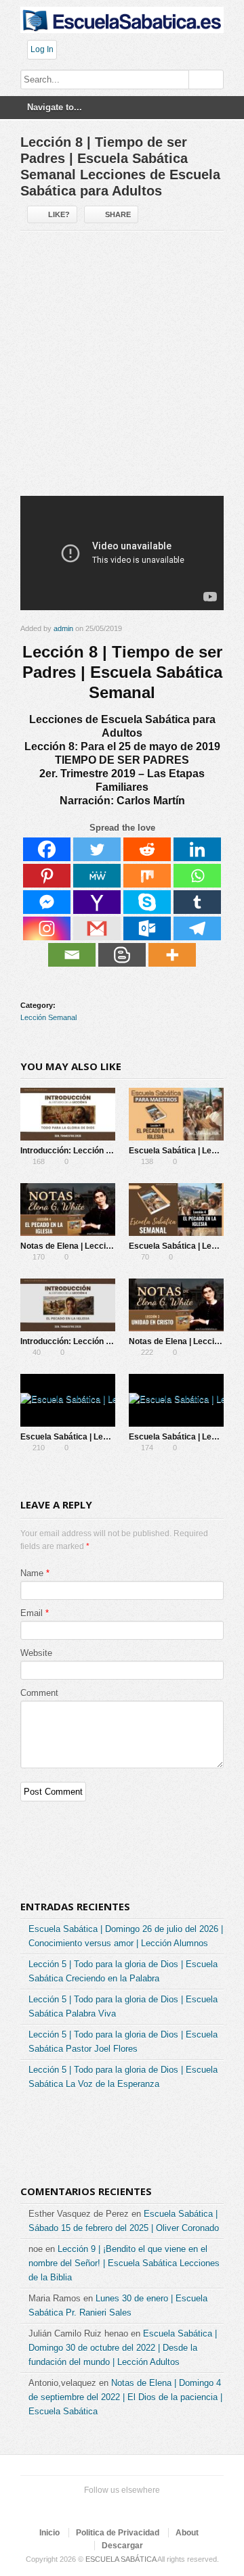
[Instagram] (47, 928)
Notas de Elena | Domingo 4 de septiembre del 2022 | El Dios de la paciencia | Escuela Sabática (125, 2397)
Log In (42, 49)
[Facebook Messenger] (47, 902)
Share (118, 214)
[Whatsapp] (197, 876)
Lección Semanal (48, 1017)
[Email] (72, 955)
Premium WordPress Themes (163, 2507)
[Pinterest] (47, 876)
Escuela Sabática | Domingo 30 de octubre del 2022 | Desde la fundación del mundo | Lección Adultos (123, 2348)
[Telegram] (197, 928)
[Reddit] (147, 849)
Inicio (49, 2533)
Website (36, 1653)
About (187, 2533)
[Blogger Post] (122, 955)
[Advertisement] (122, 369)
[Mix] (147, 876)
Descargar (122, 2546)
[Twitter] (97, 849)
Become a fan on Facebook (98, 2507)
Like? (59, 214)
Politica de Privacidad (118, 2533)
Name (32, 1573)
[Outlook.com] (147, 928)
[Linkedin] (197, 849)
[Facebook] (47, 849)
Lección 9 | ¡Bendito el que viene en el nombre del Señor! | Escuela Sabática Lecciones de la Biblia (124, 2263)
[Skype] (147, 902)
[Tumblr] (197, 902)
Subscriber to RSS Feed (141, 2507)
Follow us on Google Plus (119, 2507)
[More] (172, 955)
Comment (39, 1693)
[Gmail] (97, 928)
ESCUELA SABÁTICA (121, 2559)
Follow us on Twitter (76, 2507)
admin (63, 628)
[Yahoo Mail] (97, 902)
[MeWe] (97, 876)
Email (32, 1613)
